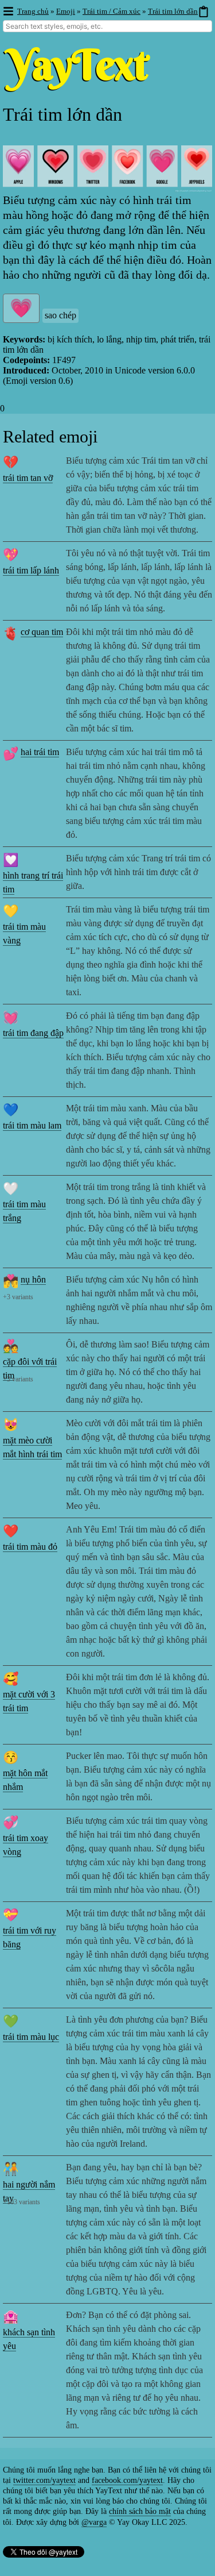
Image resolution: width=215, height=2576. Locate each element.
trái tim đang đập (33, 1033)
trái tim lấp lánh (31, 570)
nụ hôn (33, 1279)
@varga (94, 2522)
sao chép (60, 315)
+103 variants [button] (21, 2202)
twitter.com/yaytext (44, 2480)
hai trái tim (40, 752)
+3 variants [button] (18, 1297)
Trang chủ (33, 11)
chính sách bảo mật (140, 2511)
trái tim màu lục (31, 2037)
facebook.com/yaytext (127, 2480)
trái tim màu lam (32, 1125)
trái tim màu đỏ (30, 1547)
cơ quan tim (42, 632)
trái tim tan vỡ (28, 478)
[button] (8, 12)
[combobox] (107, 26)
